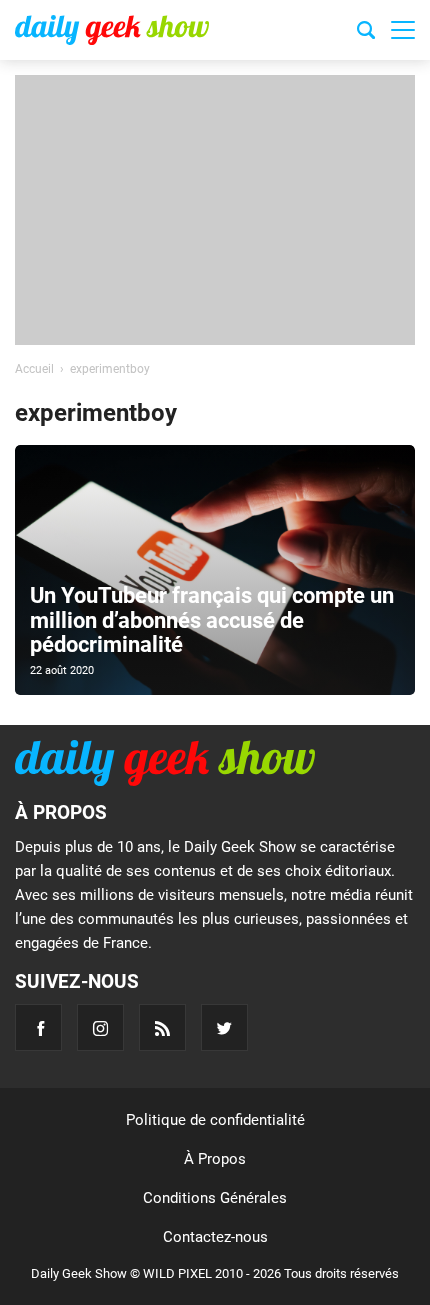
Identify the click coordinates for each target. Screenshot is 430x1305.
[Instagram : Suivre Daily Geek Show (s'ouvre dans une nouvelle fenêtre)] (100, 1027)
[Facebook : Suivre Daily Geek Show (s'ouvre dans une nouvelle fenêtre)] (38, 1027)
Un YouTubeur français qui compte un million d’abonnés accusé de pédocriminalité (212, 619)
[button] (403, 30)
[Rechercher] (366, 33)
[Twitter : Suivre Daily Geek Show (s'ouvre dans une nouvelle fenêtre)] (224, 1027)
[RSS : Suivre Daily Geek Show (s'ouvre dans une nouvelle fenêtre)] (162, 1027)
